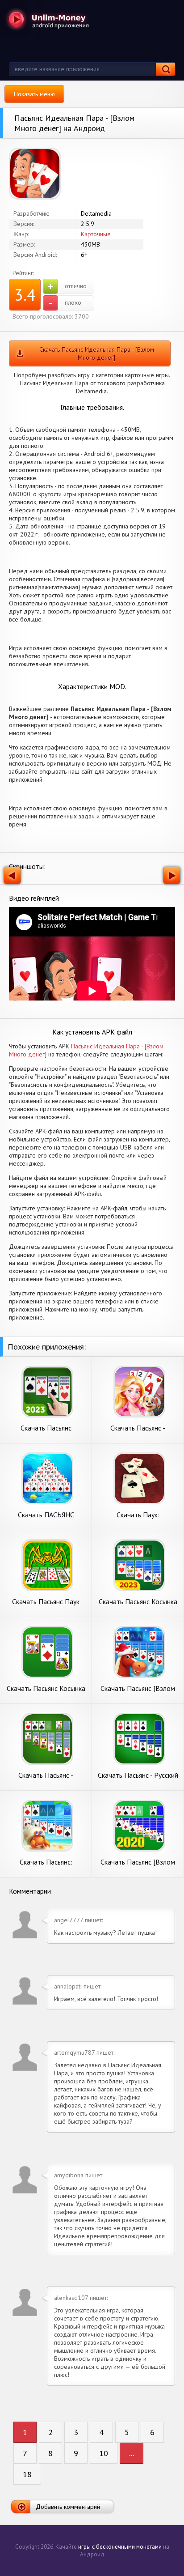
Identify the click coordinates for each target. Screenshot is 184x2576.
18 (27, 2474)
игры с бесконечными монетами (120, 2547)
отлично (67, 286)
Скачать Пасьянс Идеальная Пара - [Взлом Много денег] (97, 353)
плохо (65, 303)
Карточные (96, 234)
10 (104, 2453)
